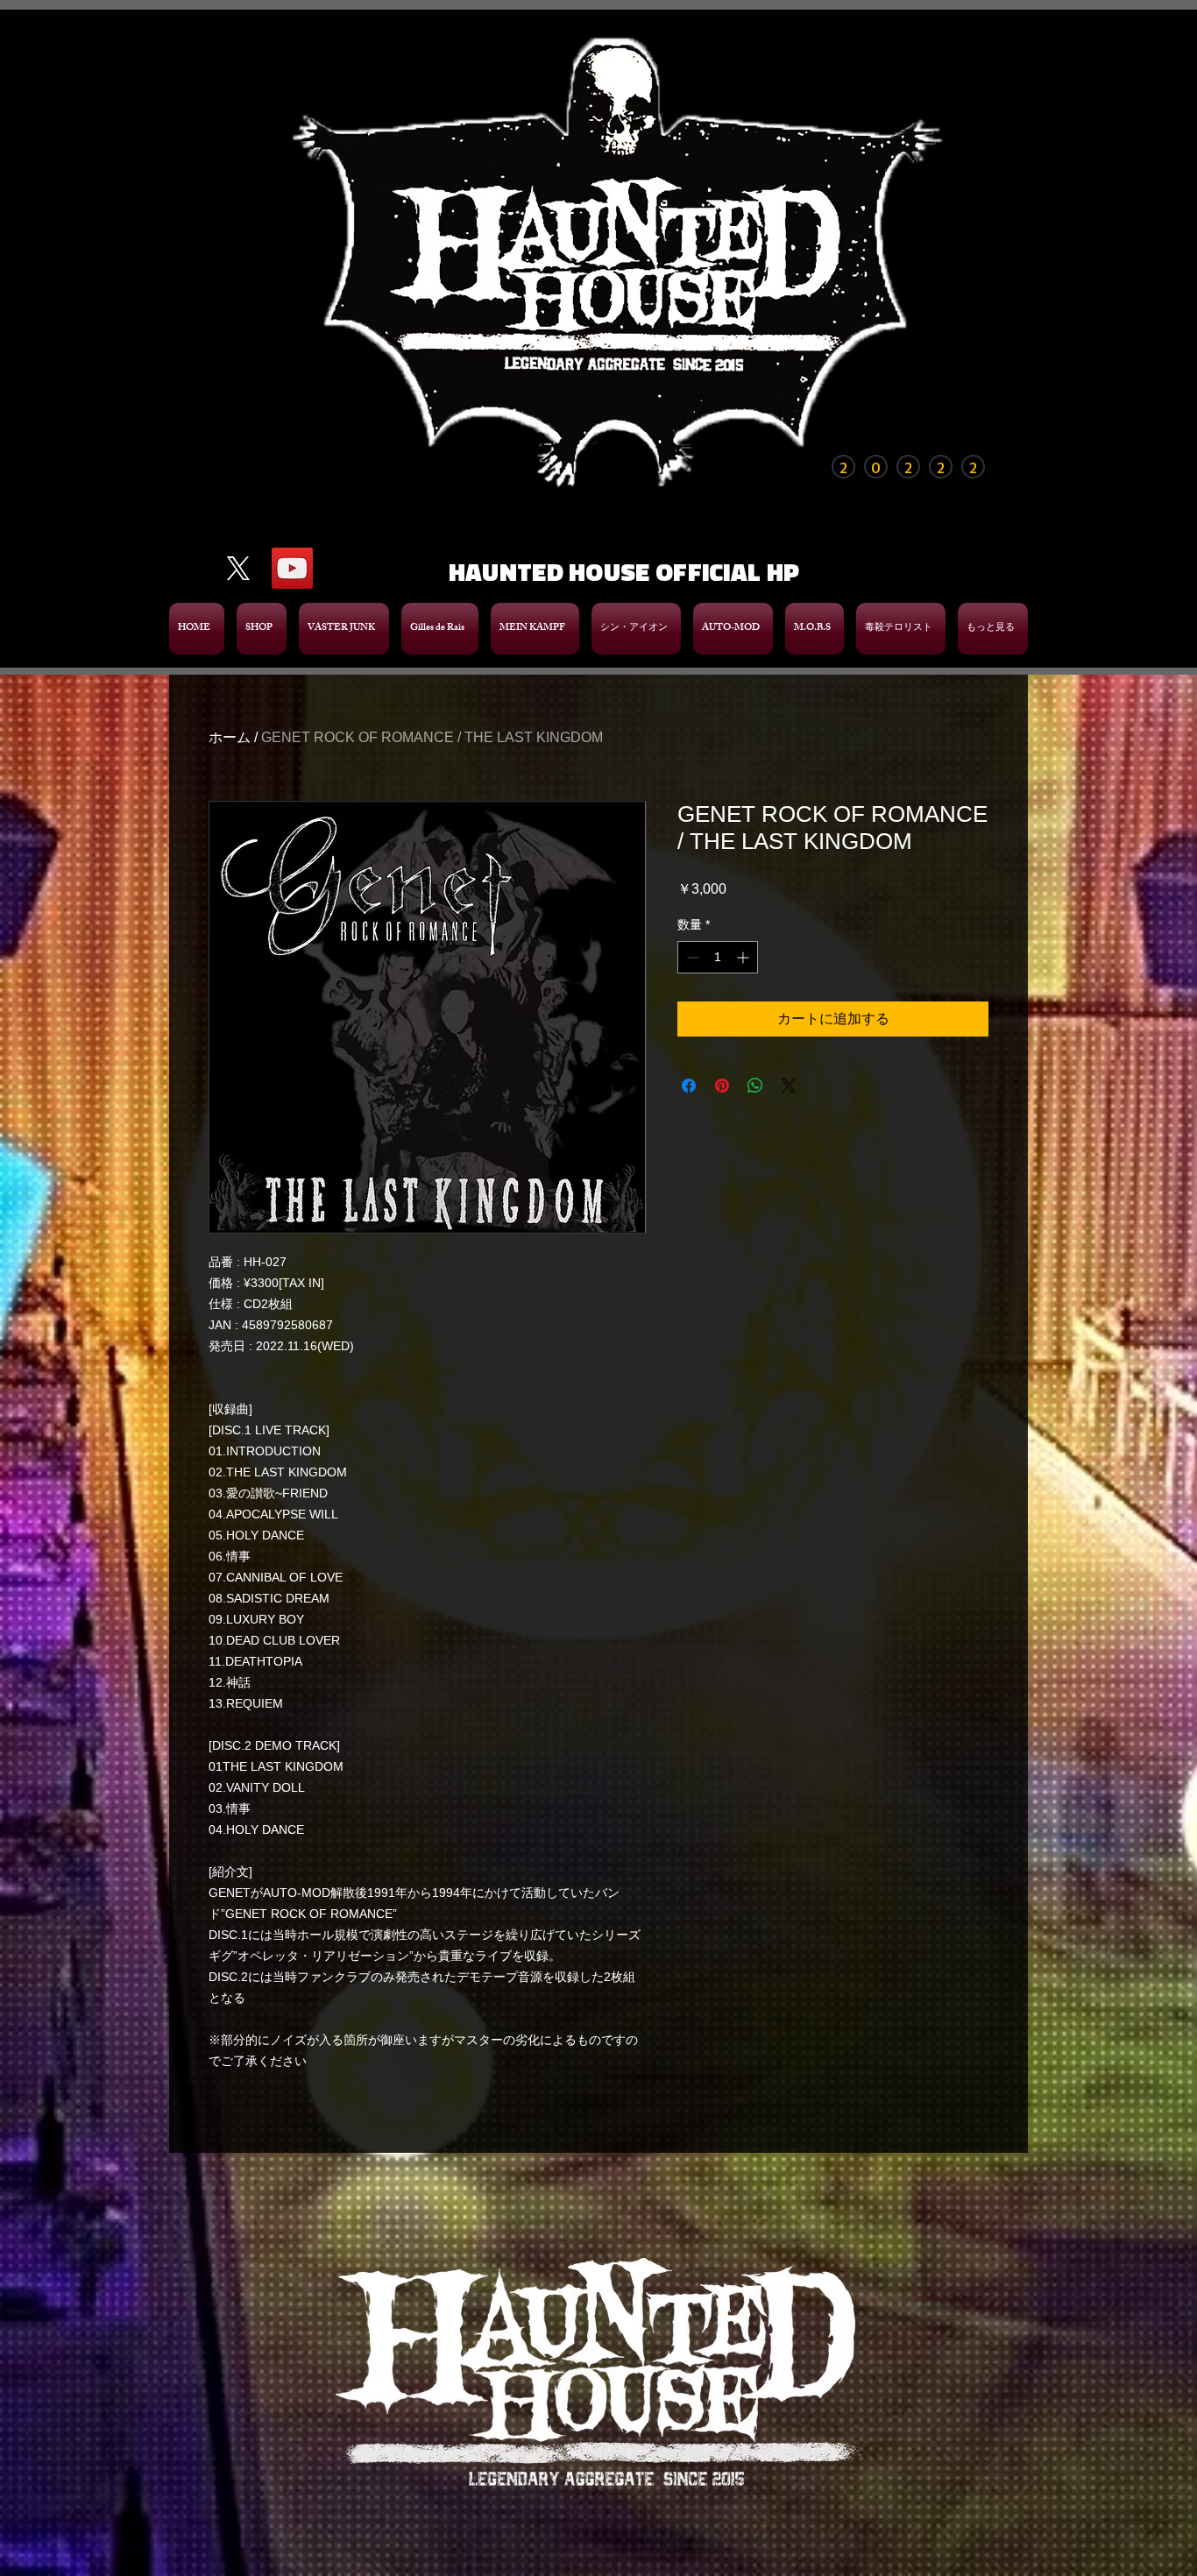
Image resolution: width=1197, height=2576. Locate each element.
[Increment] (744, 945)
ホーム (230, 725)
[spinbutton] (718, 945)
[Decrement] (691, 945)
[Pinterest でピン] (722, 1073)
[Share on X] (789, 1073)
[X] (238, 556)
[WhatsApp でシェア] (755, 1073)
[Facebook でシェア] (689, 1073)
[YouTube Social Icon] (292, 556)
